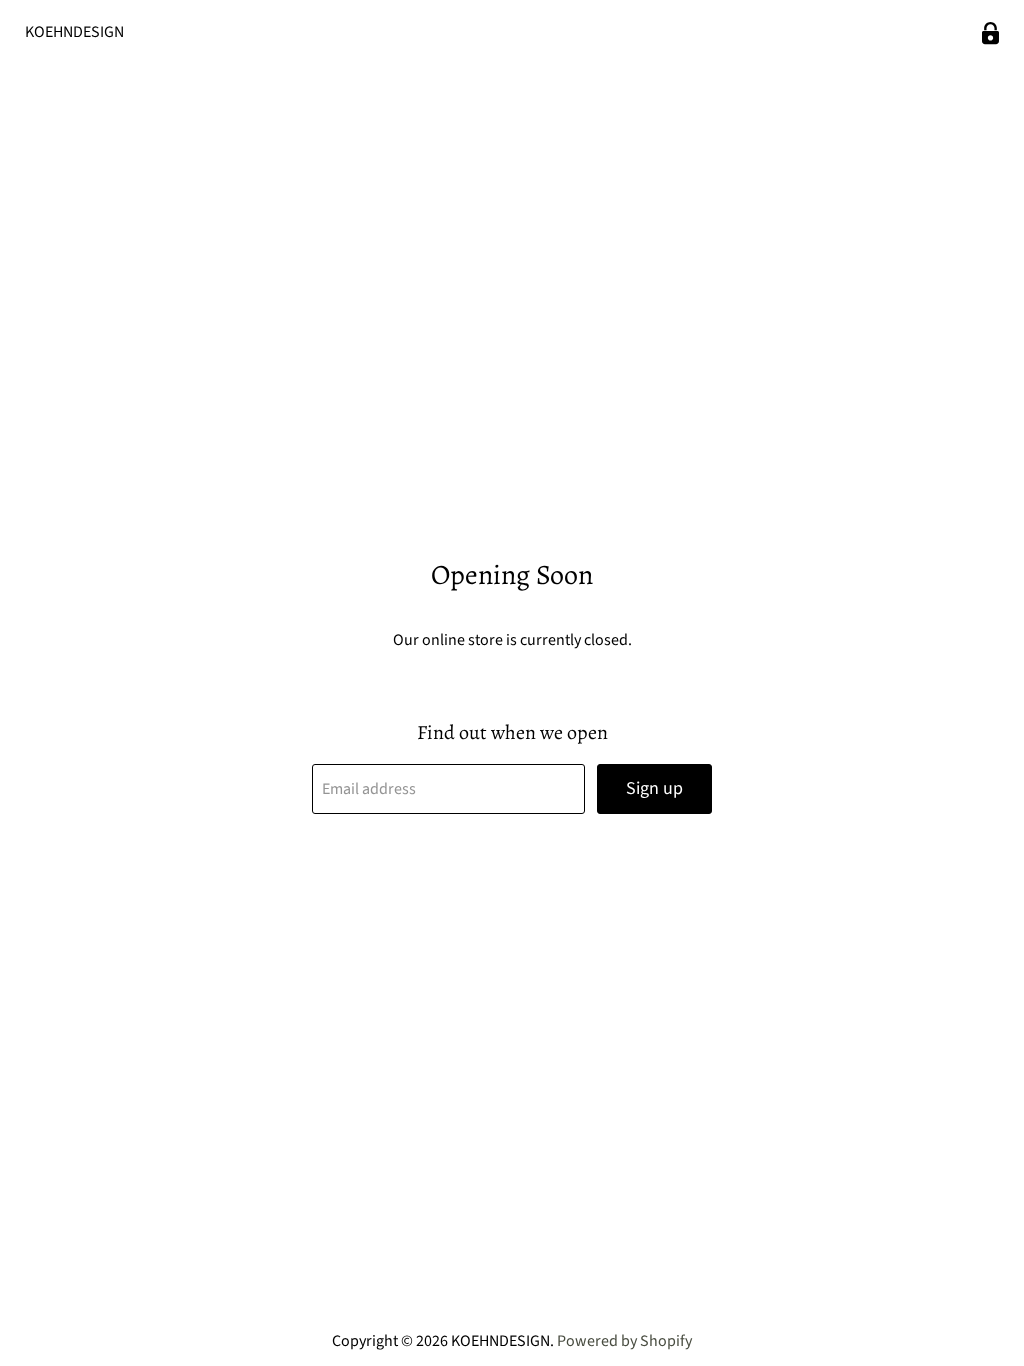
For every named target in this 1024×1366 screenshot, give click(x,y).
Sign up (654, 788)
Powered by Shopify (624, 1341)
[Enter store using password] (990, 33)
